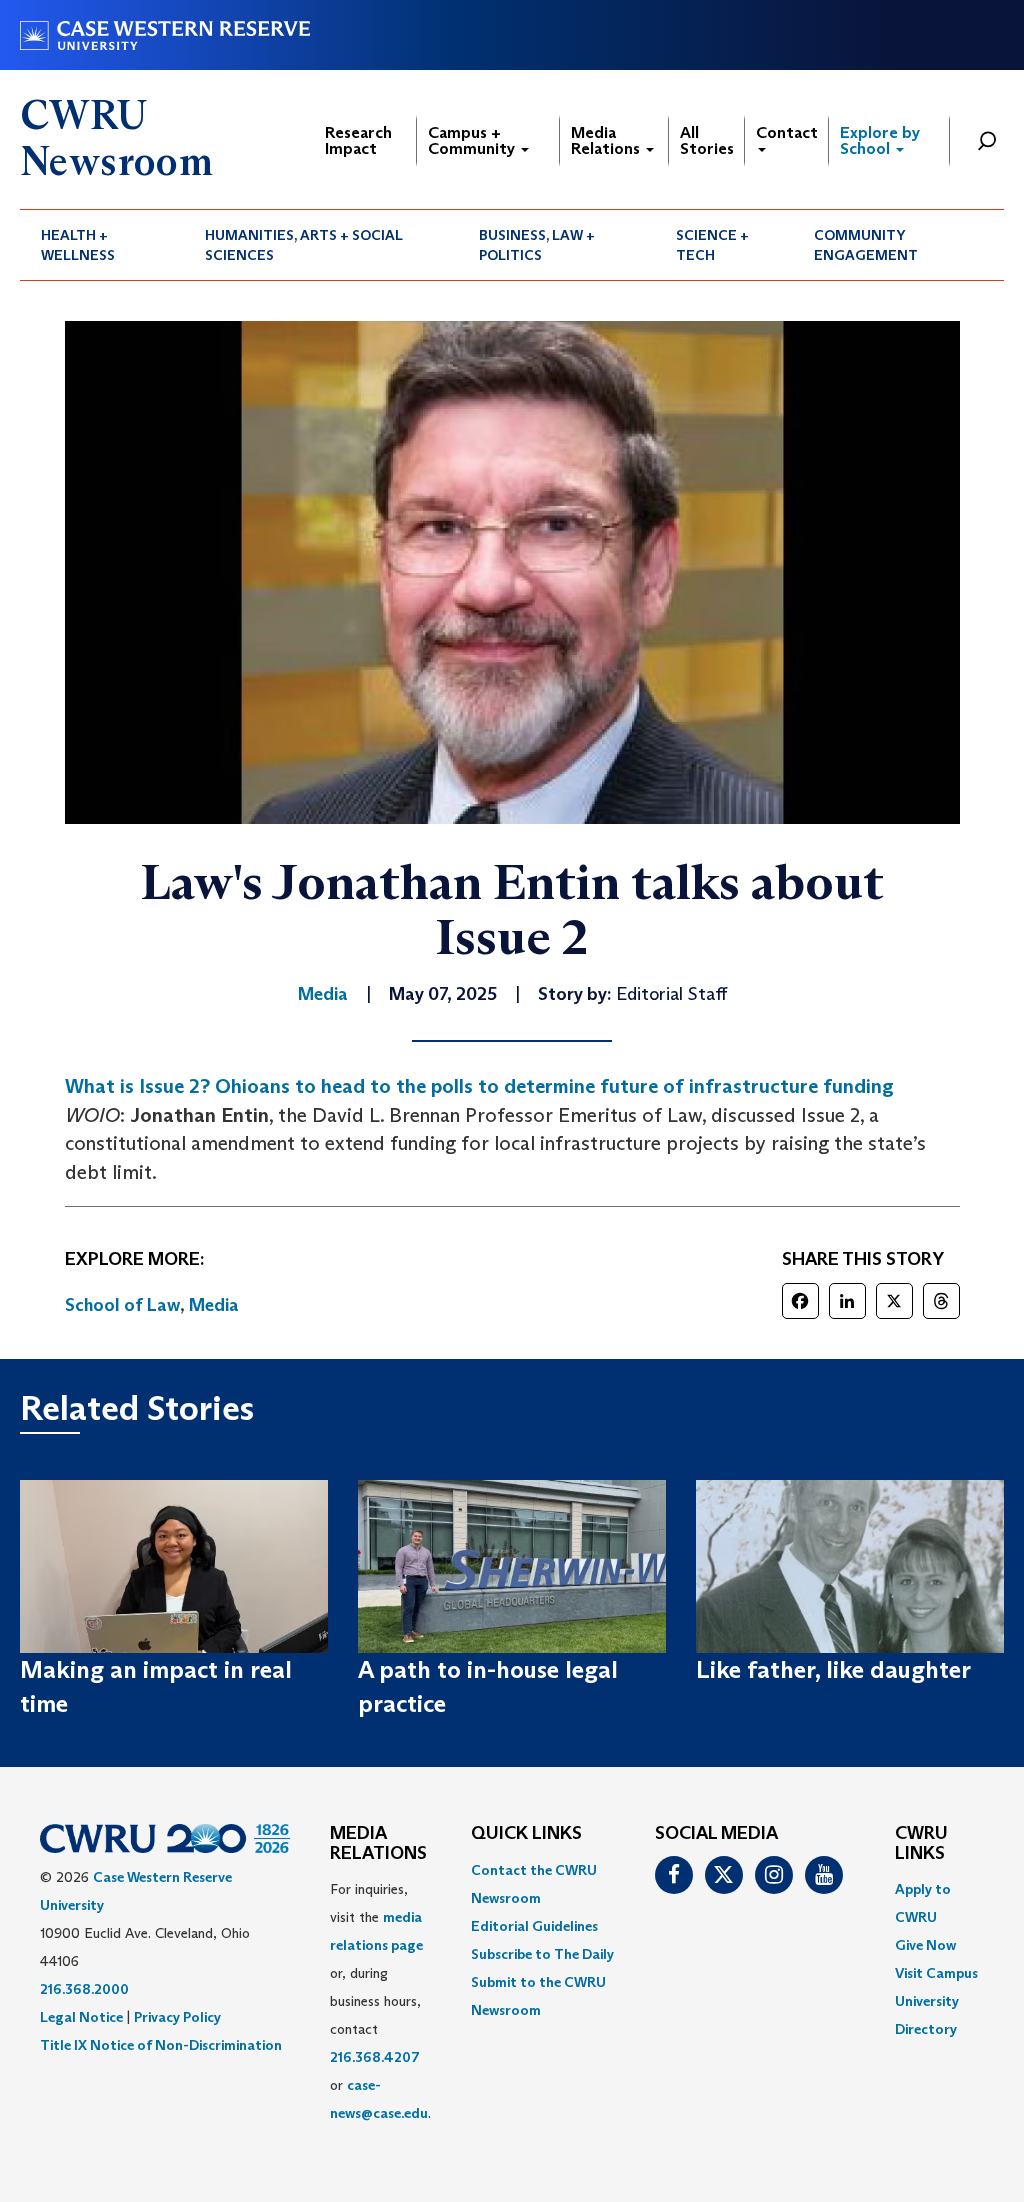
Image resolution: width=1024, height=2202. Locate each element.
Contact (787, 132)
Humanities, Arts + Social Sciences (304, 245)
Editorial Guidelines (534, 1926)
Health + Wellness (78, 245)
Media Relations (607, 140)
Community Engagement (866, 245)
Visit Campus (936, 1973)
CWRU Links (921, 1844)
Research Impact (358, 140)
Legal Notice (81, 2017)
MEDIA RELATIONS (378, 1844)
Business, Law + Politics (537, 245)
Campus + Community (473, 140)
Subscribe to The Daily (542, 1954)
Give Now (925, 1945)
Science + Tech (712, 245)
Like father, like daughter (833, 1669)
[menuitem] (102, 245)
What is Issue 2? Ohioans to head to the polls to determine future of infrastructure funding (479, 1086)
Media (214, 1305)
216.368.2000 (84, 1989)
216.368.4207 (375, 2057)
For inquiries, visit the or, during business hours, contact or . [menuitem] (380, 2001)
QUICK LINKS (526, 1834)
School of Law (122, 1305)
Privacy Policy (177, 2017)
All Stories (707, 140)
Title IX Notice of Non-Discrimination (161, 2045)
